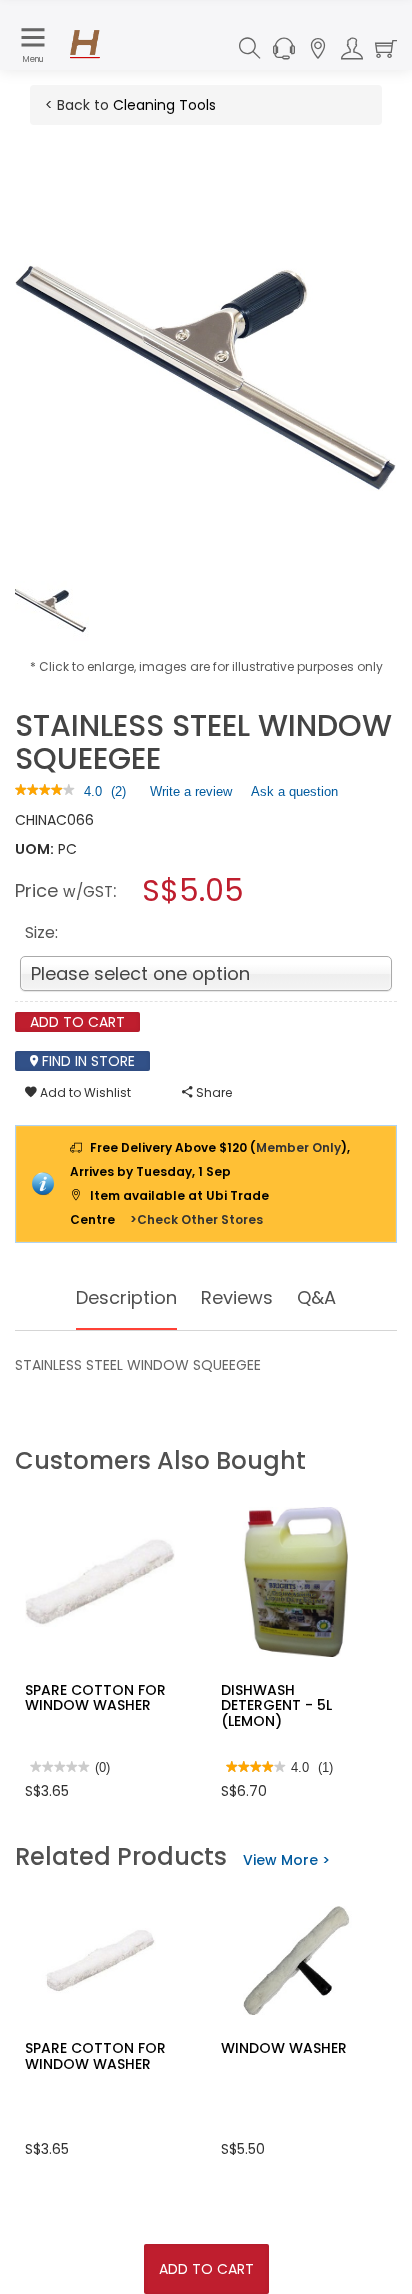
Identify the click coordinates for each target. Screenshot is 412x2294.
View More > (286, 1860)
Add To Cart (206, 2269)
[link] (45, 791)
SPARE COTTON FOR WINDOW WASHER (95, 1697)
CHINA (35, 820)
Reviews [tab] (237, 1297)
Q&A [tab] (316, 1297)
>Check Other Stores (196, 1219)
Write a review (191, 796)
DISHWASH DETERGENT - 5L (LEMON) (276, 1705)
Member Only (298, 1147)
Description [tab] (126, 1297)
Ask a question (294, 791)
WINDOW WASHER (284, 2048)
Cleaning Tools (164, 105)
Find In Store (86, 1061)
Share (212, 1092)
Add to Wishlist (84, 1092)
